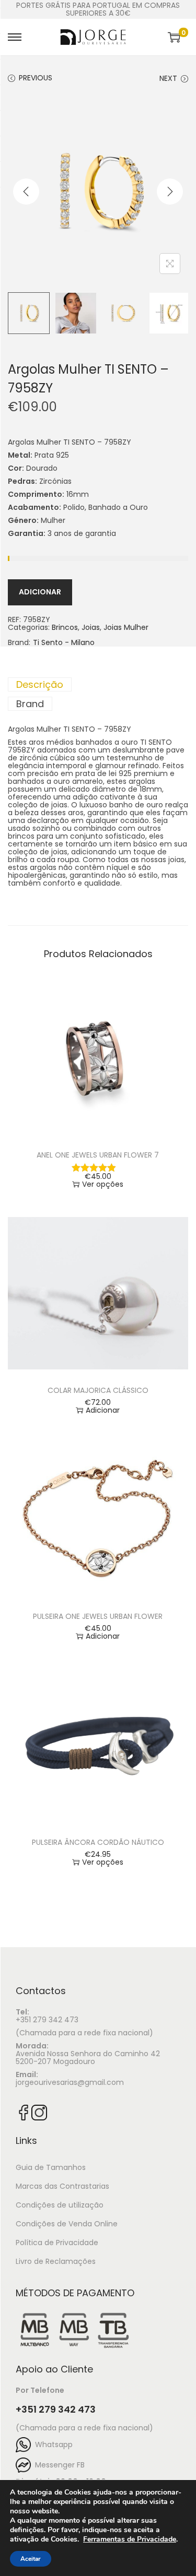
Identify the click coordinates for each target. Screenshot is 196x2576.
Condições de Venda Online (67, 2224)
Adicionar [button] (103, 1410)
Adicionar (40, 592)
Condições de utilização (60, 2205)
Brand (30, 704)
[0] (174, 37)
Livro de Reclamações (56, 2261)
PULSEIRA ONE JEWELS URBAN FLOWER (98, 1616)
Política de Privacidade (57, 2243)
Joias (91, 627)
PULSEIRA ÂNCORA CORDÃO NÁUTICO (98, 1842)
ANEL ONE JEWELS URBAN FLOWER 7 (98, 1155)
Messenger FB (58, 2465)
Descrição (40, 684)
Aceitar (31, 2559)
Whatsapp (52, 2444)
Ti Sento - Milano (64, 643)
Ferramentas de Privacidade (130, 2539)
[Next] (170, 192)
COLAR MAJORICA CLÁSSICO (98, 1390)
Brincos (65, 627)
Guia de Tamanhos (51, 2167)
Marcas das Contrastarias (62, 2186)
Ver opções (103, 1184)
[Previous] (26, 192)
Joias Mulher (126, 627)
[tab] (98, 684)
